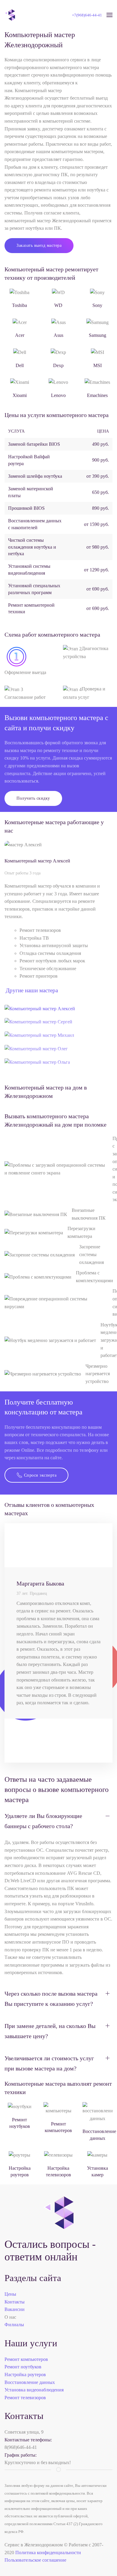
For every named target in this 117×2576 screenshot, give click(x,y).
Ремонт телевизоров (25, 2398)
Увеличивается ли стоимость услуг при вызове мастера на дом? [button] (49, 2063)
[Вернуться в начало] (10, 15)
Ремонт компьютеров (26, 2359)
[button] (109, 15)
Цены (10, 2294)
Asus (58, 335)
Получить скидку (33, 798)
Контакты (15, 2302)
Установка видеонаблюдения (34, 2390)
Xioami (20, 395)
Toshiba (19, 305)
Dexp (58, 365)
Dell (20, 365)
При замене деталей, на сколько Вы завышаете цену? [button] (50, 2031)
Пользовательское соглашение (35, 2560)
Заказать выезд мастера (39, 245)
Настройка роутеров (25, 2375)
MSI (97, 365)
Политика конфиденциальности (48, 2553)
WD (58, 305)
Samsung (97, 335)
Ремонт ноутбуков (23, 2367)
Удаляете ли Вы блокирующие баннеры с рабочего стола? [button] (43, 1821)
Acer (20, 335)
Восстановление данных (30, 2382)
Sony (97, 305)
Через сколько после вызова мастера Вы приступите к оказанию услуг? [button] (51, 1999)
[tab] (40, 1008)
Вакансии (15, 2309)
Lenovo (58, 395)
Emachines (97, 395)
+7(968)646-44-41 (87, 15)
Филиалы (14, 2325)
